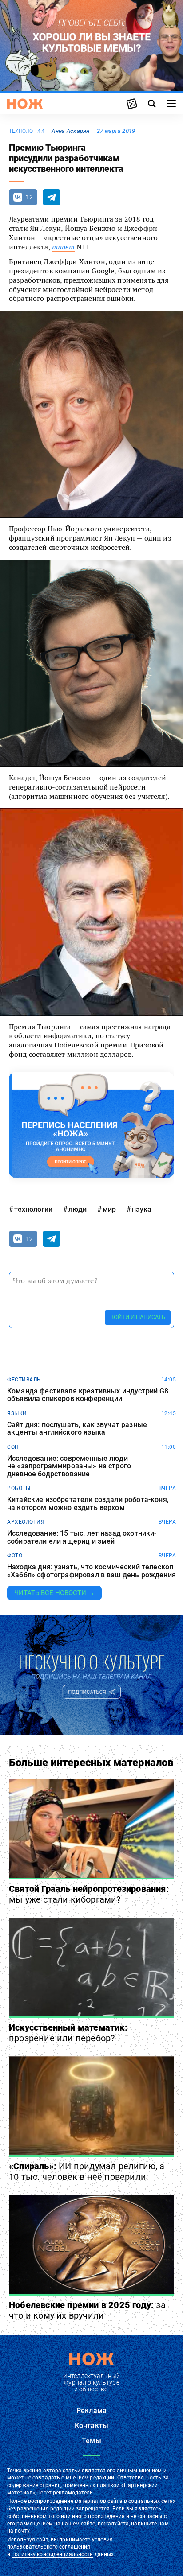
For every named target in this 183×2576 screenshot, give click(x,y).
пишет (63, 247)
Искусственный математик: (68, 2033)
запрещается (93, 2509)
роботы (19, 1488)
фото (15, 1556)
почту (22, 2531)
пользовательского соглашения (49, 2547)
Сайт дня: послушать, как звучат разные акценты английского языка (77, 1429)
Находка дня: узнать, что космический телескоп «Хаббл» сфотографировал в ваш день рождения (91, 1571)
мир (109, 1209)
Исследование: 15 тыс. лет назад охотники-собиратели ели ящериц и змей (82, 1537)
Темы (91, 2441)
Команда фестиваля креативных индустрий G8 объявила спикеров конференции (88, 1395)
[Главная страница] (25, 104)
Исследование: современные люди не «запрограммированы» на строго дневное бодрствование (69, 1466)
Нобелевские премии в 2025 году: (87, 2310)
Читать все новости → (54, 1593)
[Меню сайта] (171, 104)
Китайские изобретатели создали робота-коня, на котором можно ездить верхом (88, 1504)
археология (26, 1522)
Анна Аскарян (70, 131)
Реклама (91, 2411)
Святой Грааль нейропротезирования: (89, 1894)
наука (142, 1209)
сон (13, 1447)
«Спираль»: (87, 2171)
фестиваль (24, 1380)
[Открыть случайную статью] (132, 104)
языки (17, 1413)
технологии (27, 131)
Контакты (91, 2426)
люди (78, 1209)
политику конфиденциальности (52, 2554)
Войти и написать (138, 1317)
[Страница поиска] (152, 104)
